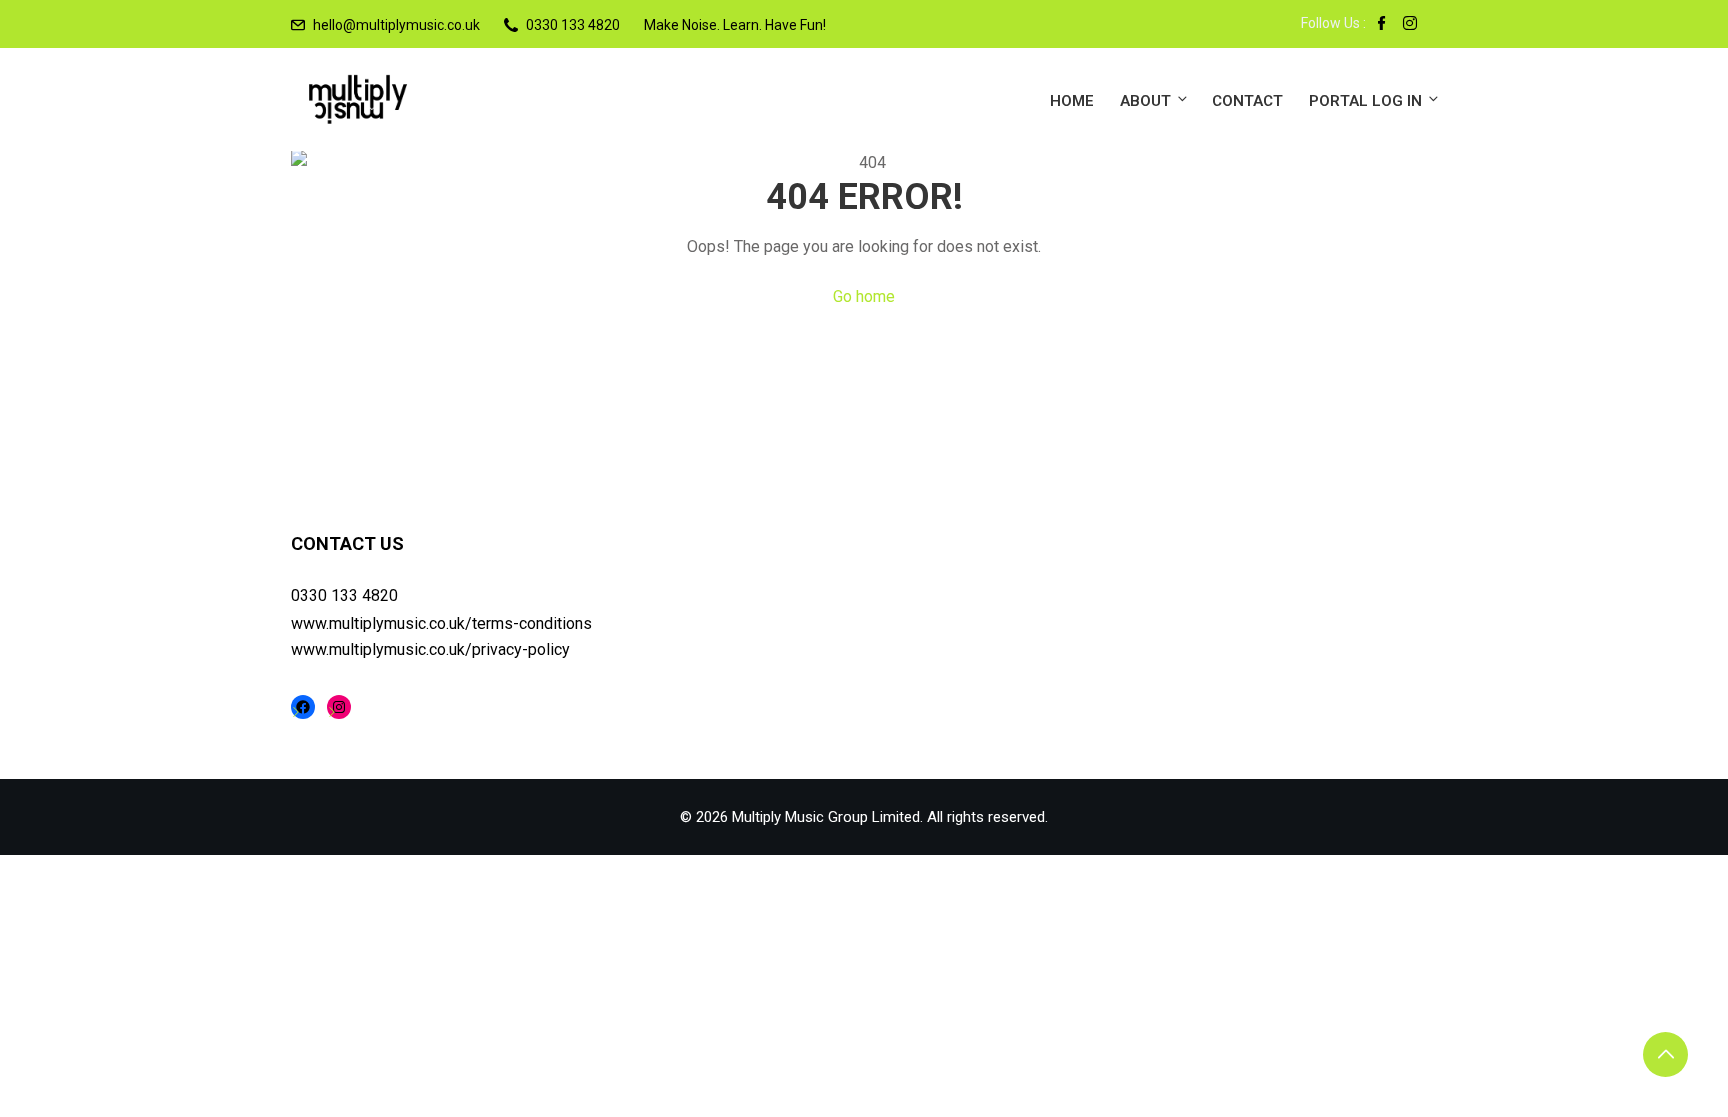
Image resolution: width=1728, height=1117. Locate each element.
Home (1072, 101)
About (1145, 101)
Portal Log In (1365, 101)
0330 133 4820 (344, 595)
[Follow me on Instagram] (1410, 25)
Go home (864, 296)
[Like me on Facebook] (1382, 25)
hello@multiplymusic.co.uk (396, 25)
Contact (1247, 101)
